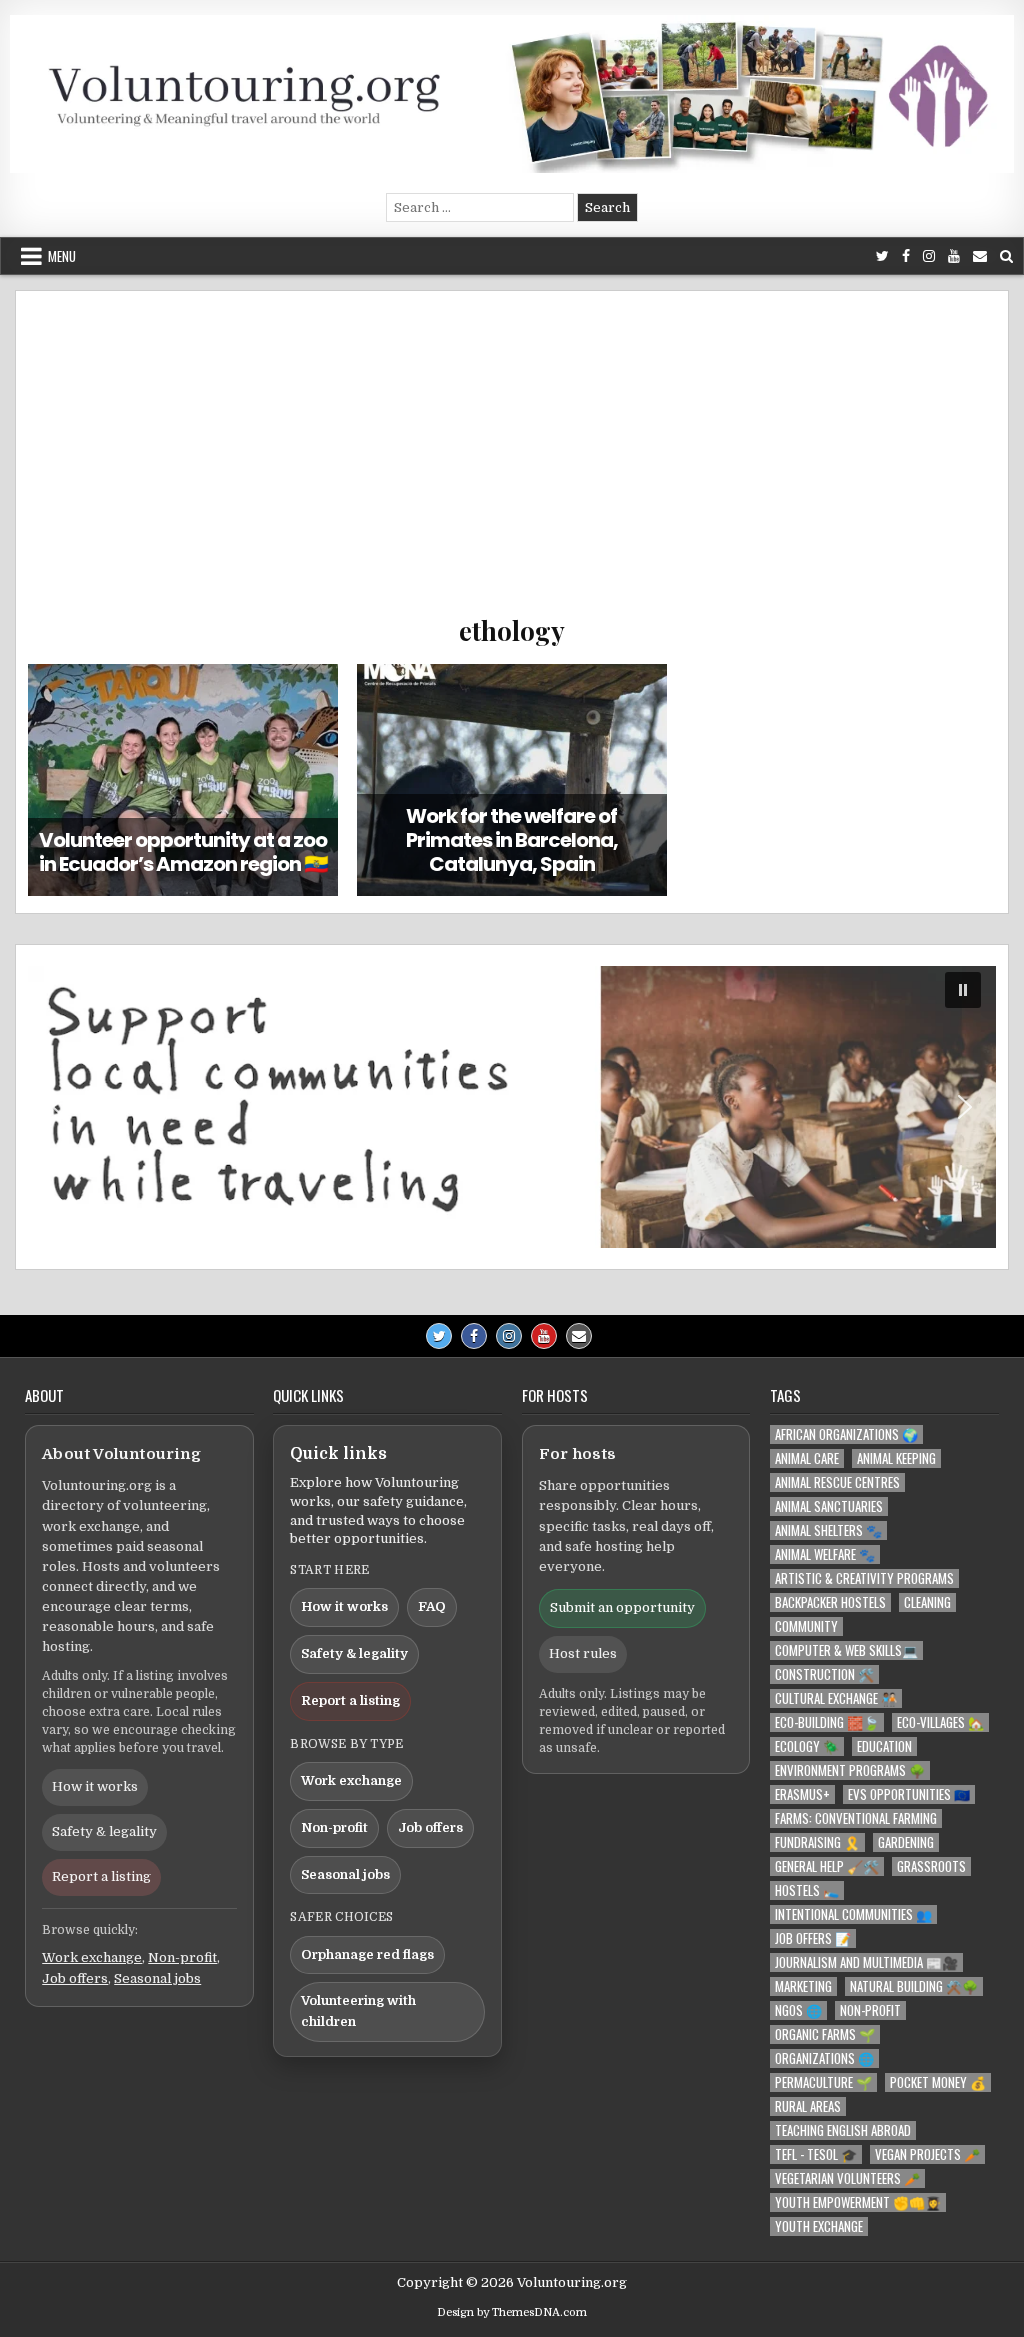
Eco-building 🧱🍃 (827, 1722)
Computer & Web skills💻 (846, 1650)
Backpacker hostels (830, 1602)
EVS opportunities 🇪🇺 (909, 1794)
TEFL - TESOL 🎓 (816, 2154)
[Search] (1006, 256)
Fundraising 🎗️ (817, 1842)
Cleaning (927, 1602)
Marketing (803, 1986)
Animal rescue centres (837, 1482)
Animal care (807, 1458)
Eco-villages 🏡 (940, 1722)
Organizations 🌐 (824, 2058)
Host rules (583, 1653)
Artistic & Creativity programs (864, 1578)
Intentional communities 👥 (853, 1914)
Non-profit (182, 1957)
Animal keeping (896, 1458)
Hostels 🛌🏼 (807, 1890)
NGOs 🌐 (798, 2010)
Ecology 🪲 (807, 1746)
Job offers (75, 1978)
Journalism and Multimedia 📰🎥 (866, 1962)
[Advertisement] (512, 463)
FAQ (432, 1606)
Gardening (906, 1842)
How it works (95, 1786)
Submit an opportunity (622, 1607)
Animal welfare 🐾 (825, 1554)
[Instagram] (929, 256)
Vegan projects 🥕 (927, 2154)
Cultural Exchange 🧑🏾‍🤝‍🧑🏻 (836, 1698)
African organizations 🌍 (846, 1434)
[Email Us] (980, 256)
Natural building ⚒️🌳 (914, 1986)
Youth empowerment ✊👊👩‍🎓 (858, 2202)
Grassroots (931, 1866)
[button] (512, 1107)
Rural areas (808, 2106)
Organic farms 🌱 (825, 2034)
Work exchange (92, 1957)
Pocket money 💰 (938, 2082)
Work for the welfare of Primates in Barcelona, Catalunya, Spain (512, 840)
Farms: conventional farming (856, 1818)
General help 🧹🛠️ (827, 1866)
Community (806, 1626)
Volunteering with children (358, 2011)
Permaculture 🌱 (823, 2082)
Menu (62, 256)
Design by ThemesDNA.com (512, 2312)
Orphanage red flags (367, 1954)
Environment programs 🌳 (850, 1770)
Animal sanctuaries (829, 1506)
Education (884, 1746)
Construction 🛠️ (824, 1674)
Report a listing (101, 1876)
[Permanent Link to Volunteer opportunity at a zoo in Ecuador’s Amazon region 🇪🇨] (183, 780)
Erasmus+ (802, 1794)
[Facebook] (906, 256)
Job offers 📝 (813, 1938)
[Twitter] (882, 256)
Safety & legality (104, 1831)
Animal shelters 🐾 (828, 1530)
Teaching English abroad (843, 2130)
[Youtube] (954, 256)
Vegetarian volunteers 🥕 (847, 2178)
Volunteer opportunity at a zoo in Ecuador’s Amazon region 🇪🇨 (183, 852)
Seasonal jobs (157, 1978)
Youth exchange (819, 2226)
